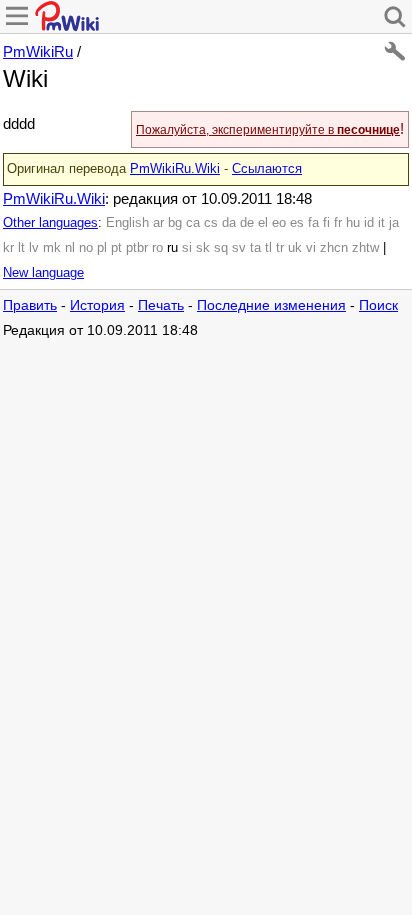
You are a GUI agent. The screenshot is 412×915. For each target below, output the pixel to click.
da (229, 223)
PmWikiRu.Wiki (175, 169)
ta (255, 248)
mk (52, 248)
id (369, 223)
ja (394, 223)
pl (102, 248)
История (97, 305)
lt (21, 248)
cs (211, 223)
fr (338, 223)
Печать (161, 305)
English (127, 223)
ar (158, 223)
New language (43, 273)
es (297, 223)
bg (175, 223)
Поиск (378, 305)
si (187, 248)
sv (239, 248)
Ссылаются (267, 169)
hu (353, 223)
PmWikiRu (38, 51)
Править (30, 305)
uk (295, 248)
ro (157, 248)
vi (311, 248)
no (86, 248)
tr (280, 248)
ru (172, 248)
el (263, 223)
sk (203, 248)
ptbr (137, 248)
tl (268, 248)
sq (221, 248)
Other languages (50, 223)
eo (279, 223)
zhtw (365, 248)
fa (313, 223)
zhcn (334, 248)
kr (8, 248)
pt (116, 248)
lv (34, 248)
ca (193, 223)
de (247, 223)
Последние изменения (271, 305)
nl (70, 248)
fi (326, 223)
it (381, 223)
